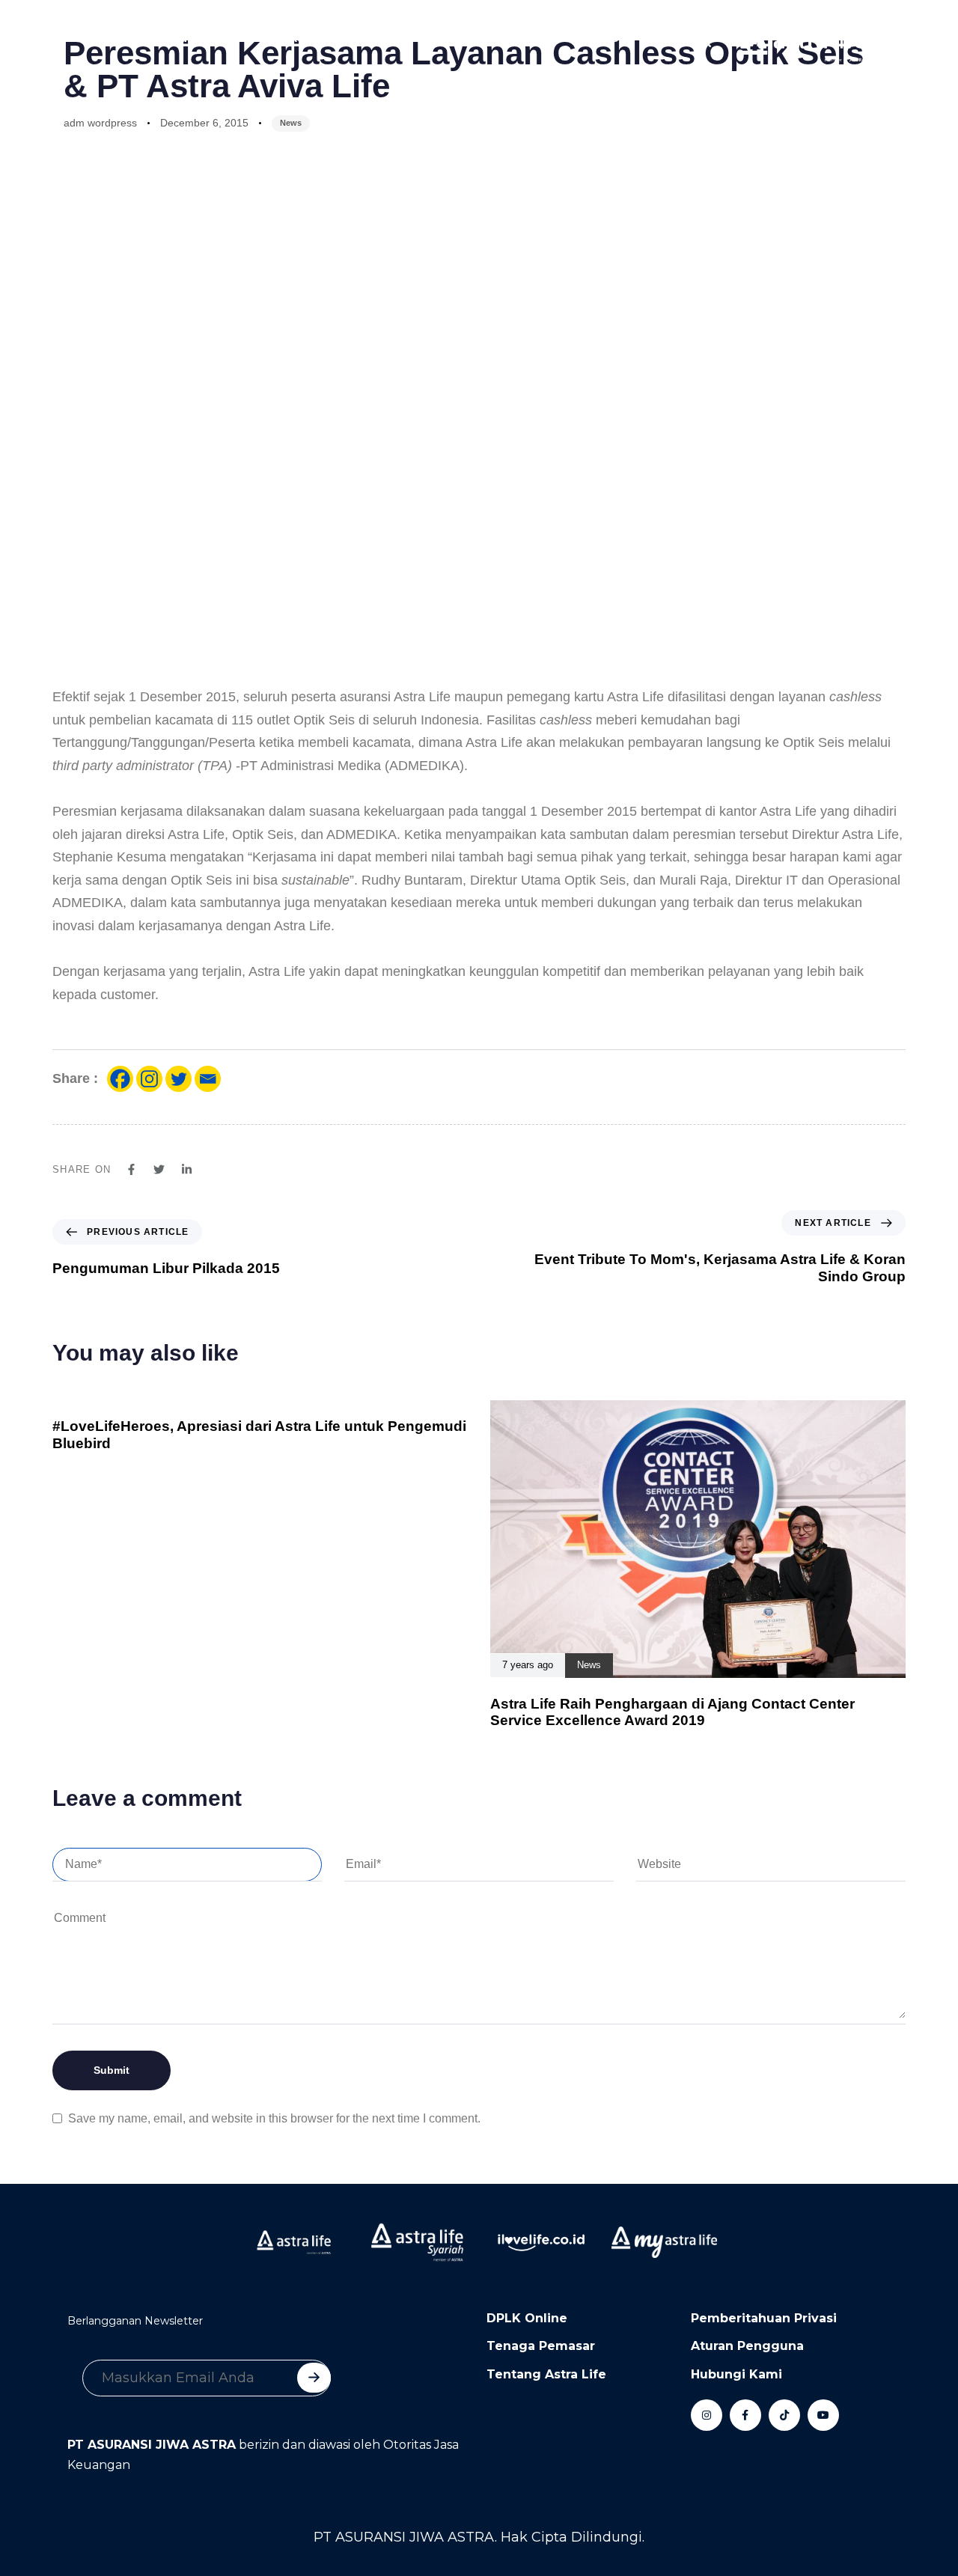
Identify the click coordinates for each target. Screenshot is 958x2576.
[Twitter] (179, 1079)
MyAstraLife (540, 38)
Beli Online (446, 38)
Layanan (184, 38)
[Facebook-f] (745, 2415)
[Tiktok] (784, 2415)
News (291, 123)
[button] (701, 38)
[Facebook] (120, 1079)
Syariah (366, 38)
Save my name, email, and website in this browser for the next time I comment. (274, 2118)
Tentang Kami (277, 38)
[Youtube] (823, 2415)
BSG (615, 38)
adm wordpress (100, 123)
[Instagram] (149, 1079)
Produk (112, 38)
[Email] (208, 1079)
